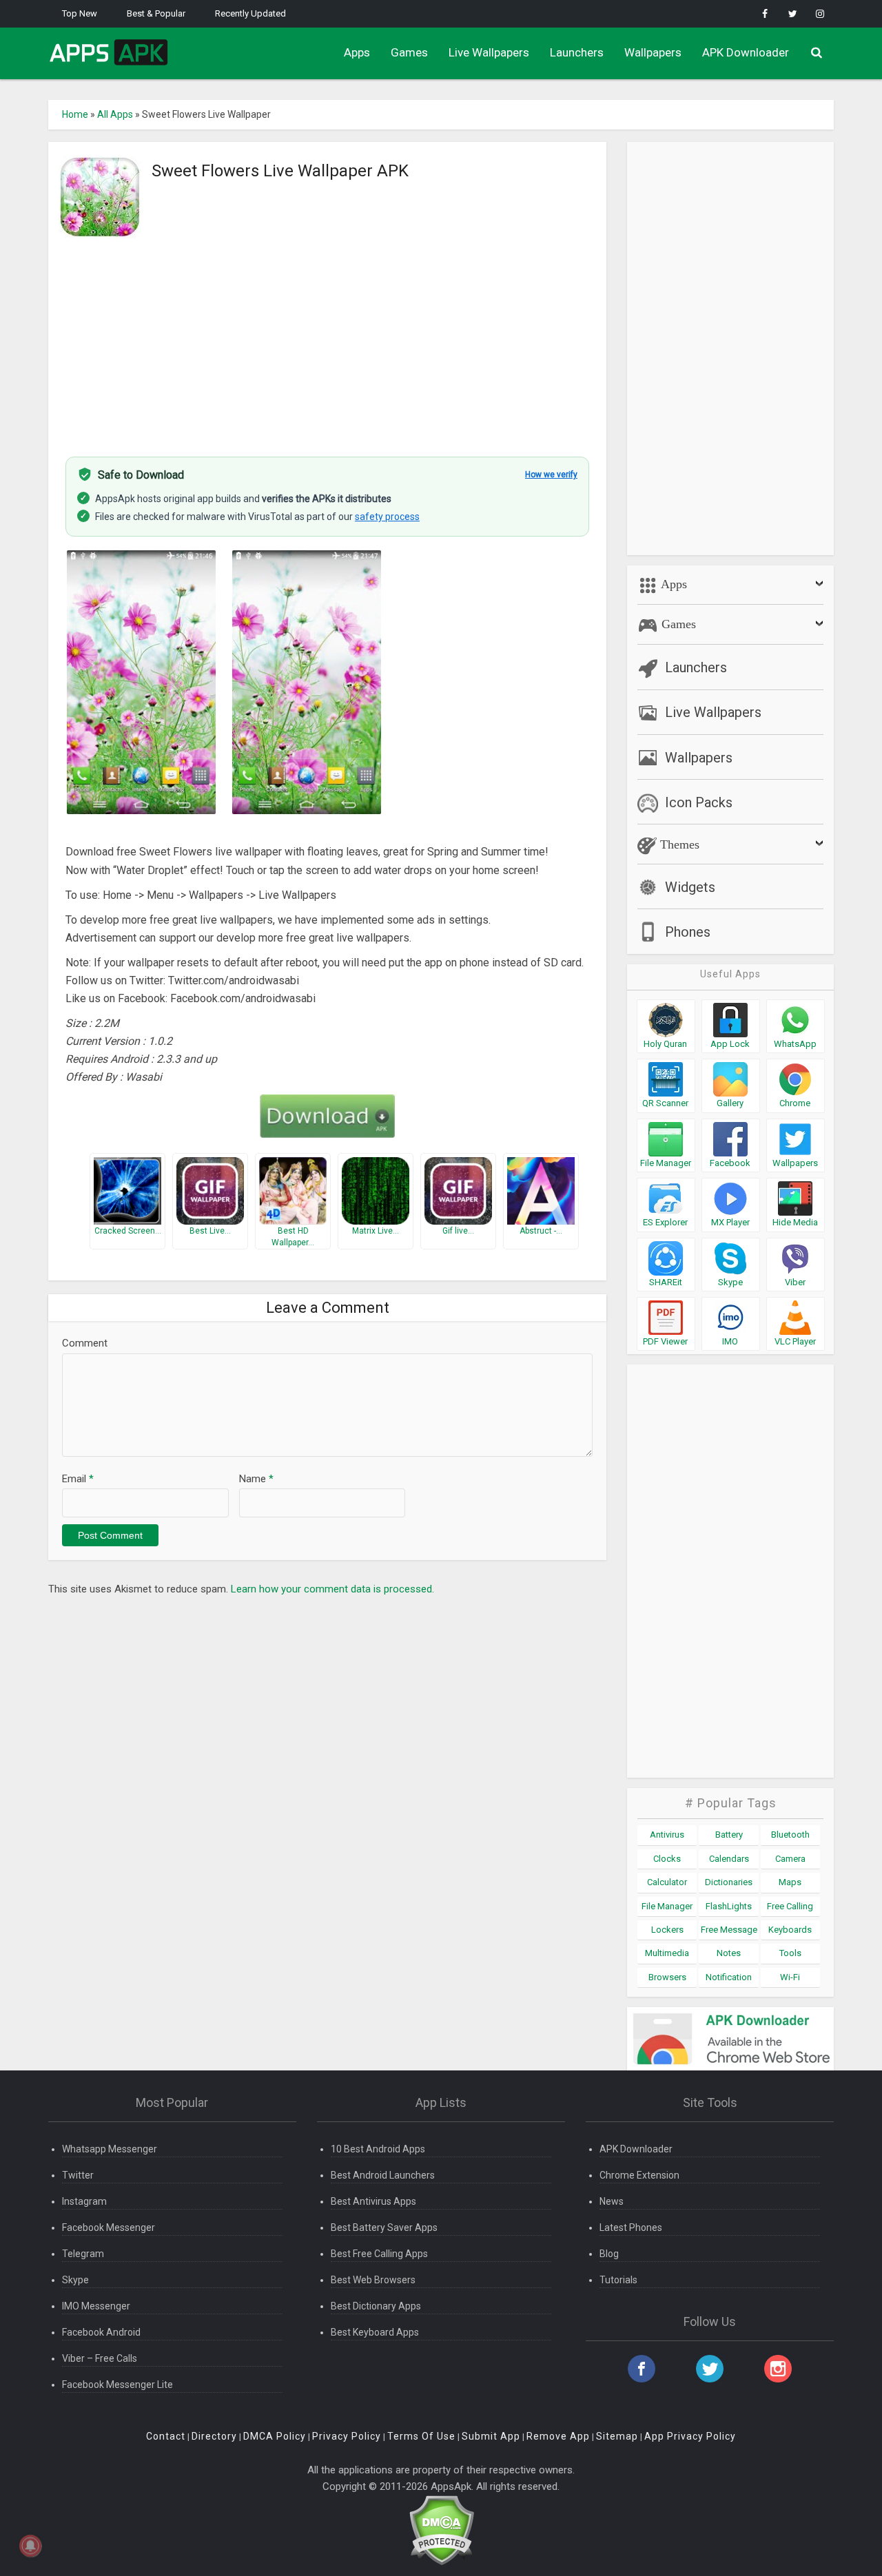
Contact (166, 2436)
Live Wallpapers (489, 52)
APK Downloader (746, 52)
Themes (678, 844)
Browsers (667, 1977)
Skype (75, 2280)
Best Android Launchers (383, 2175)
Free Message (729, 1930)
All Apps (115, 114)
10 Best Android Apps (378, 2149)
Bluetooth (790, 1835)
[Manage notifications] (30, 2546)
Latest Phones (631, 2227)
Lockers (667, 1930)
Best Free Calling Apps (379, 2254)
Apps (357, 52)
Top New (80, 13)
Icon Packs (699, 802)
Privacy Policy (347, 2436)
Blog (609, 2254)
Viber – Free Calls (100, 2358)
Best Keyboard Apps (375, 2332)
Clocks (667, 1859)
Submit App (491, 2436)
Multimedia (667, 1953)
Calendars (729, 1859)
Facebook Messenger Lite (117, 2385)
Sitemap (617, 2436)
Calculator (667, 1882)
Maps (790, 1882)
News (612, 2201)
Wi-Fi (790, 1977)
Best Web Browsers (373, 2280)
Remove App (558, 2436)
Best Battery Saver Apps (384, 2227)
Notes (729, 1953)
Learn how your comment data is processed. (332, 1589)
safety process (387, 517)
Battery (729, 1835)
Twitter (78, 2175)
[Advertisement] (327, 340)
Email (78, 1479)
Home (75, 114)
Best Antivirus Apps (373, 2201)
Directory (214, 2436)
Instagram (84, 2201)
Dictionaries (729, 1882)
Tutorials (618, 2280)
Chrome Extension (639, 2175)
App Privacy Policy (690, 2436)
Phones (688, 932)
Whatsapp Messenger (110, 2149)
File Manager (667, 1906)
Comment (85, 1343)
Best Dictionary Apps (376, 2306)
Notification (729, 1977)
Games (409, 52)
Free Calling (790, 1906)
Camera (790, 1859)
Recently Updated (250, 13)
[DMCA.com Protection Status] (441, 2530)
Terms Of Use (421, 2436)
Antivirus (667, 1835)
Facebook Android (101, 2332)
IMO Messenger (96, 2306)
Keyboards (790, 1930)
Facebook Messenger (109, 2227)
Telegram (83, 2254)
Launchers (577, 52)
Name (256, 1479)
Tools (790, 1953)
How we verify (551, 475)
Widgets (690, 887)
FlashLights (729, 1906)
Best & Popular (156, 13)
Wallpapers (653, 52)
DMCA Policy (275, 2436)
